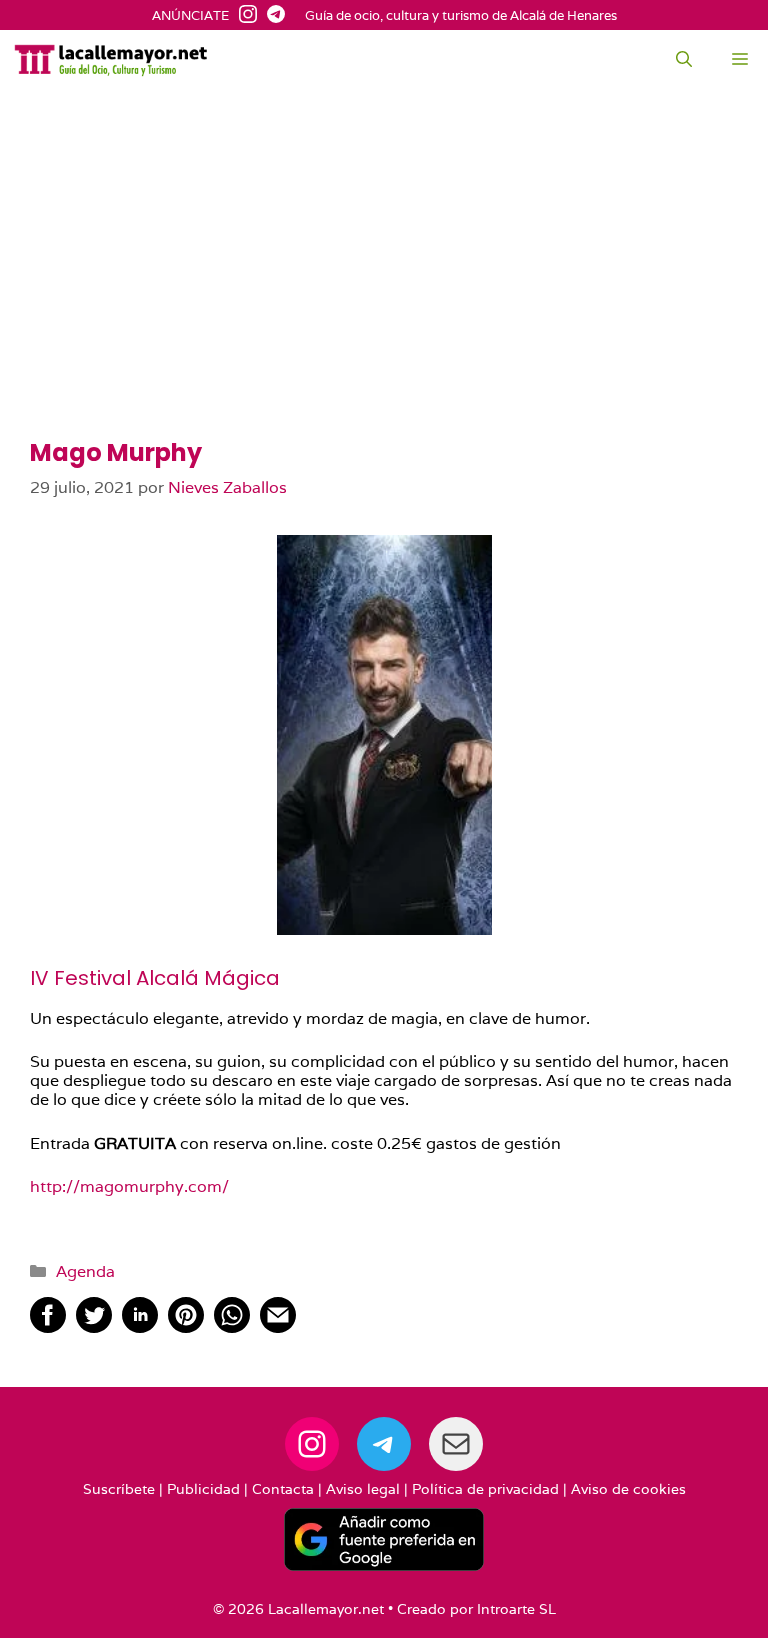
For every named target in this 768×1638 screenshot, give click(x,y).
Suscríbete (119, 1489)
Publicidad (203, 1489)
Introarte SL (516, 1609)
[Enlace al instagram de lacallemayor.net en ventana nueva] (243, 16)
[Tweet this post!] (94, 1327)
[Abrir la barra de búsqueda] (684, 60)
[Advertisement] (384, 290)
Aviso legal (363, 1489)
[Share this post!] (48, 1327)
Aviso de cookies (628, 1489)
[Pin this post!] (186, 1327)
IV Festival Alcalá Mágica (155, 978)
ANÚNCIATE (190, 16)
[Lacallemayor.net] (111, 60)
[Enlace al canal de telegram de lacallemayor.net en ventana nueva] (271, 16)
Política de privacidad (485, 1489)
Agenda (85, 1271)
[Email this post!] (278, 1327)
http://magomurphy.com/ (129, 1186)
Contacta (283, 1489)
